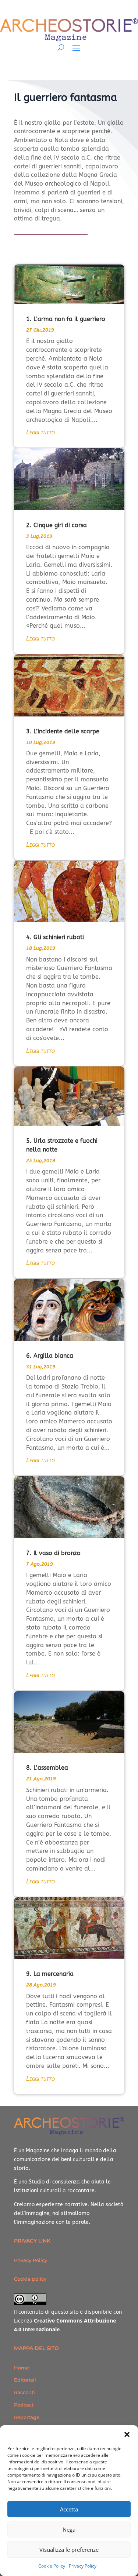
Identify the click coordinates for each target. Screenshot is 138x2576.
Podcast (24, 2405)
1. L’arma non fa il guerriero (66, 319)
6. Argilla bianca (50, 1356)
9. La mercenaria (50, 1974)
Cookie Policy (52, 2566)
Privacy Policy (83, 2566)
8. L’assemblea (47, 1768)
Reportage (27, 2417)
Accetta (69, 2509)
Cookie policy (30, 2279)
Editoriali (25, 2380)
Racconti (24, 2392)
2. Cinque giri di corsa (56, 525)
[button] (127, 2434)
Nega (69, 2529)
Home (22, 2368)
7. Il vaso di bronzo (53, 1553)
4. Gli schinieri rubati (55, 937)
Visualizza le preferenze (69, 2550)
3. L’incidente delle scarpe (63, 731)
